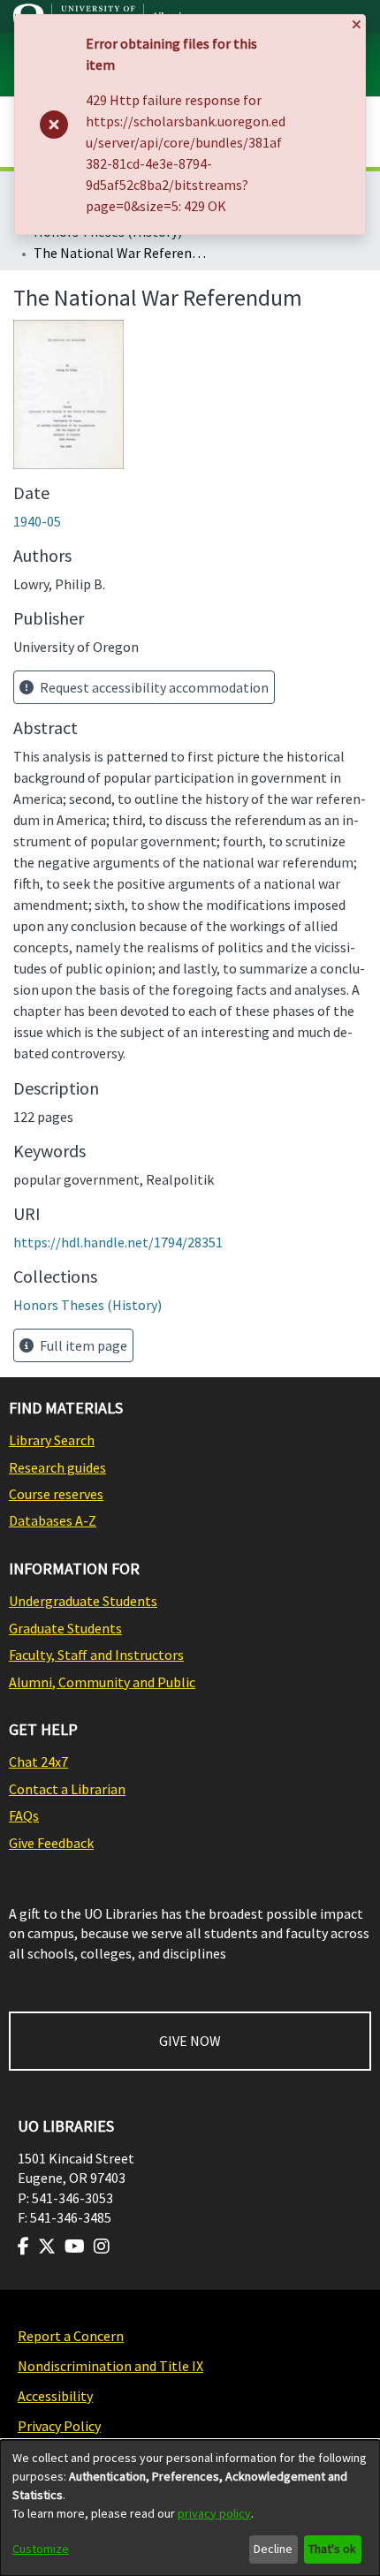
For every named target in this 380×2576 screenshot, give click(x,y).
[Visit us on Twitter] (47, 2246)
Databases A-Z (53, 1520)
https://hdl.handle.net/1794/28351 (118, 1242)
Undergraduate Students (83, 1601)
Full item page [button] (82, 1345)
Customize (41, 2549)
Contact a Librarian (67, 1789)
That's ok (332, 2549)
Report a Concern (71, 2336)
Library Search (52, 1440)
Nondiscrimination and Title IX (110, 2366)
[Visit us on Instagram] (102, 2246)
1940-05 (37, 521)
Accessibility (55, 2396)
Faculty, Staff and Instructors (96, 1655)
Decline (273, 2549)
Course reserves (56, 1494)
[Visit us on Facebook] (23, 2246)
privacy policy (214, 2513)
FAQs (24, 1815)
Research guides (57, 1467)
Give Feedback (51, 1843)
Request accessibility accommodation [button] (153, 687)
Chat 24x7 (38, 1762)
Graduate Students (65, 1628)
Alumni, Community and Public (102, 1682)
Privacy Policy (59, 2426)
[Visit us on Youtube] (75, 2246)
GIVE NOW (190, 2041)
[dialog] (190, 2508)
